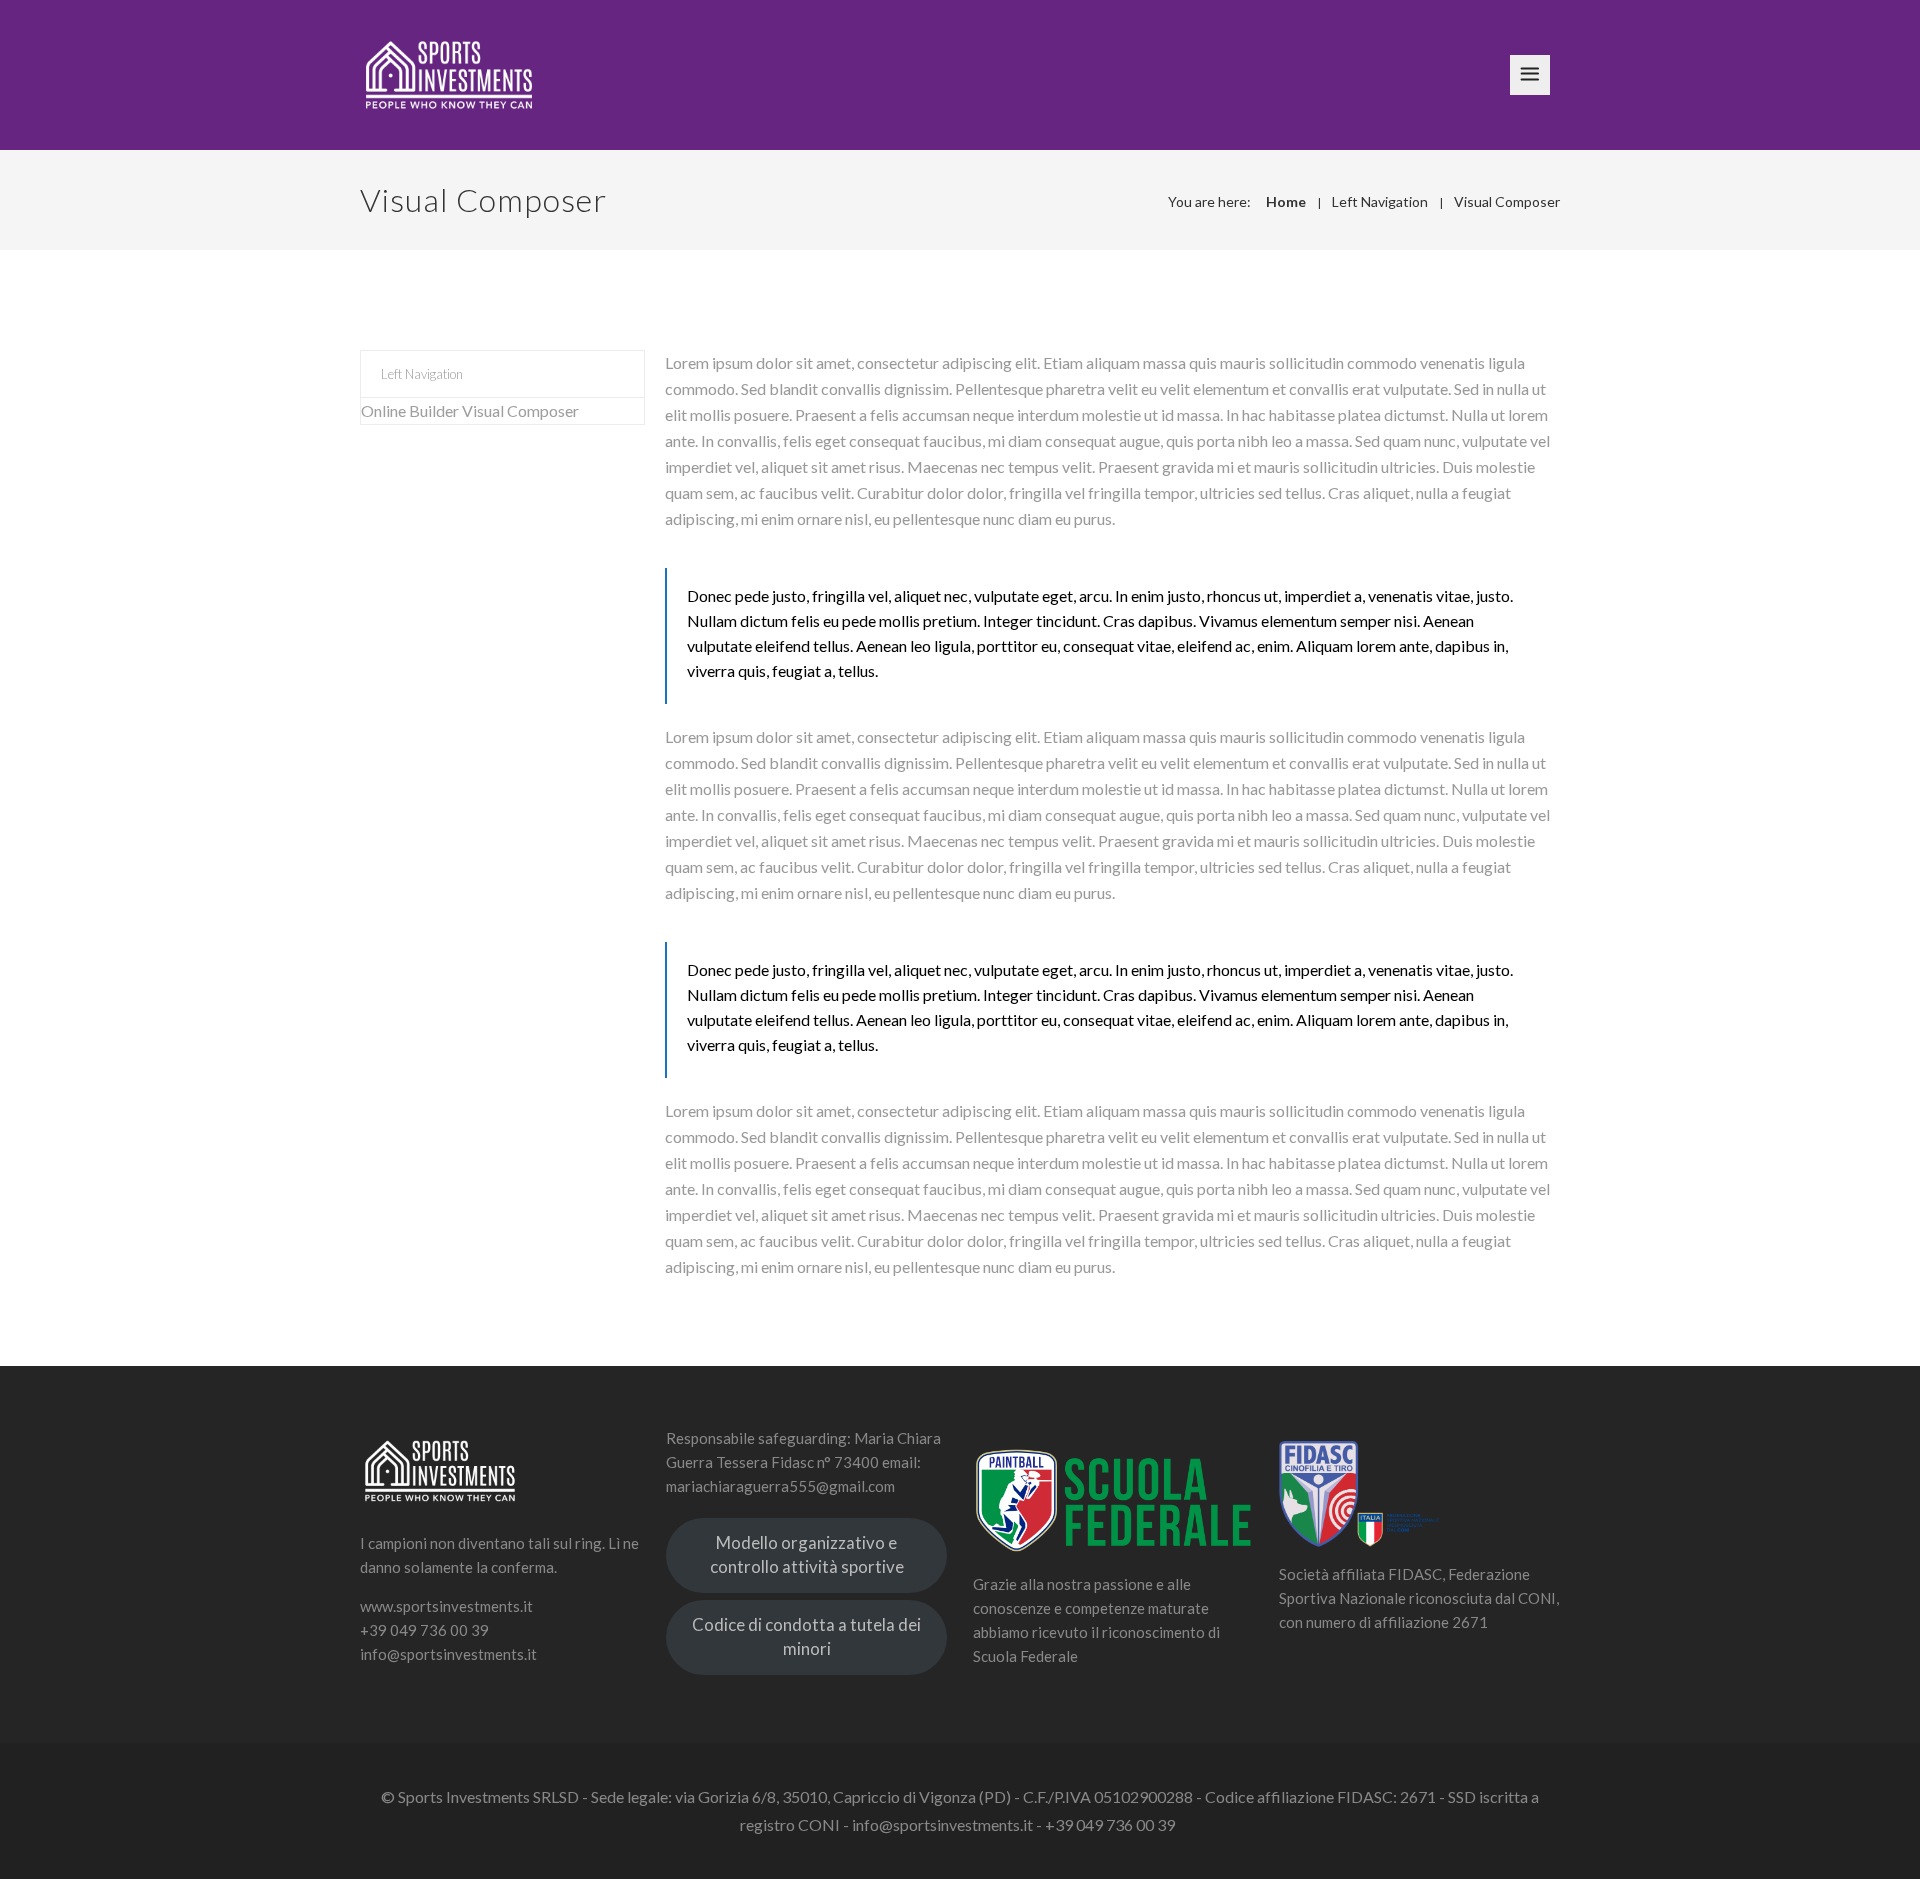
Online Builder (410, 410)
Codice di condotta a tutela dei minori (806, 1636)
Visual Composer (1507, 201)
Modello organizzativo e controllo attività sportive (807, 1554)
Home (1286, 201)
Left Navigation (1380, 201)
